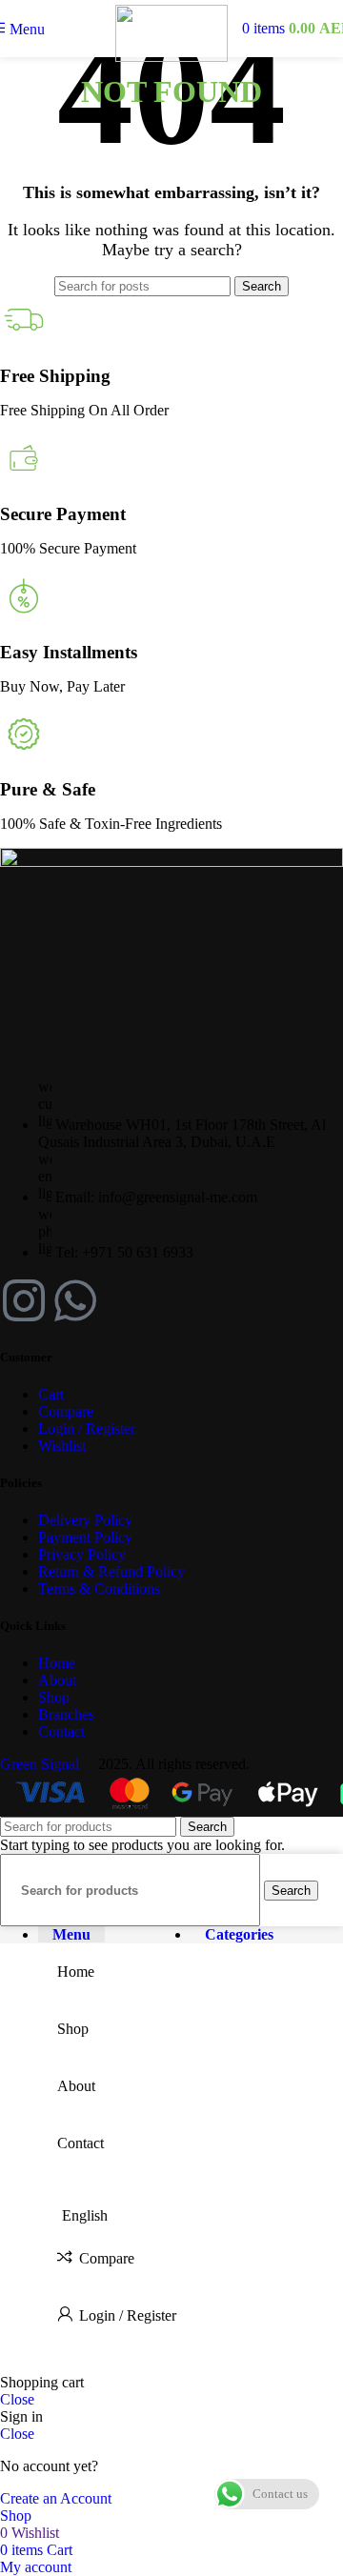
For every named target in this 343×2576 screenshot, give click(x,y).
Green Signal (41, 1764)
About (57, 1680)
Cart (51, 1394)
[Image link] (171, 862)
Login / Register (87, 1429)
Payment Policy (85, 1537)
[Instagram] (24, 1300)
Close (17, 2399)
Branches (66, 1714)
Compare (66, 1411)
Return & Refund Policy (111, 1571)
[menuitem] (191, 2216)
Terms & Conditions (99, 1589)
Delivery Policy (85, 1520)
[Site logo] (171, 57)
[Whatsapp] (75, 1300)
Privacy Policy (82, 1554)
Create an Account (56, 2498)
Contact (61, 1731)
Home (57, 1663)
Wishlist (62, 1446)
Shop (54, 1697)
